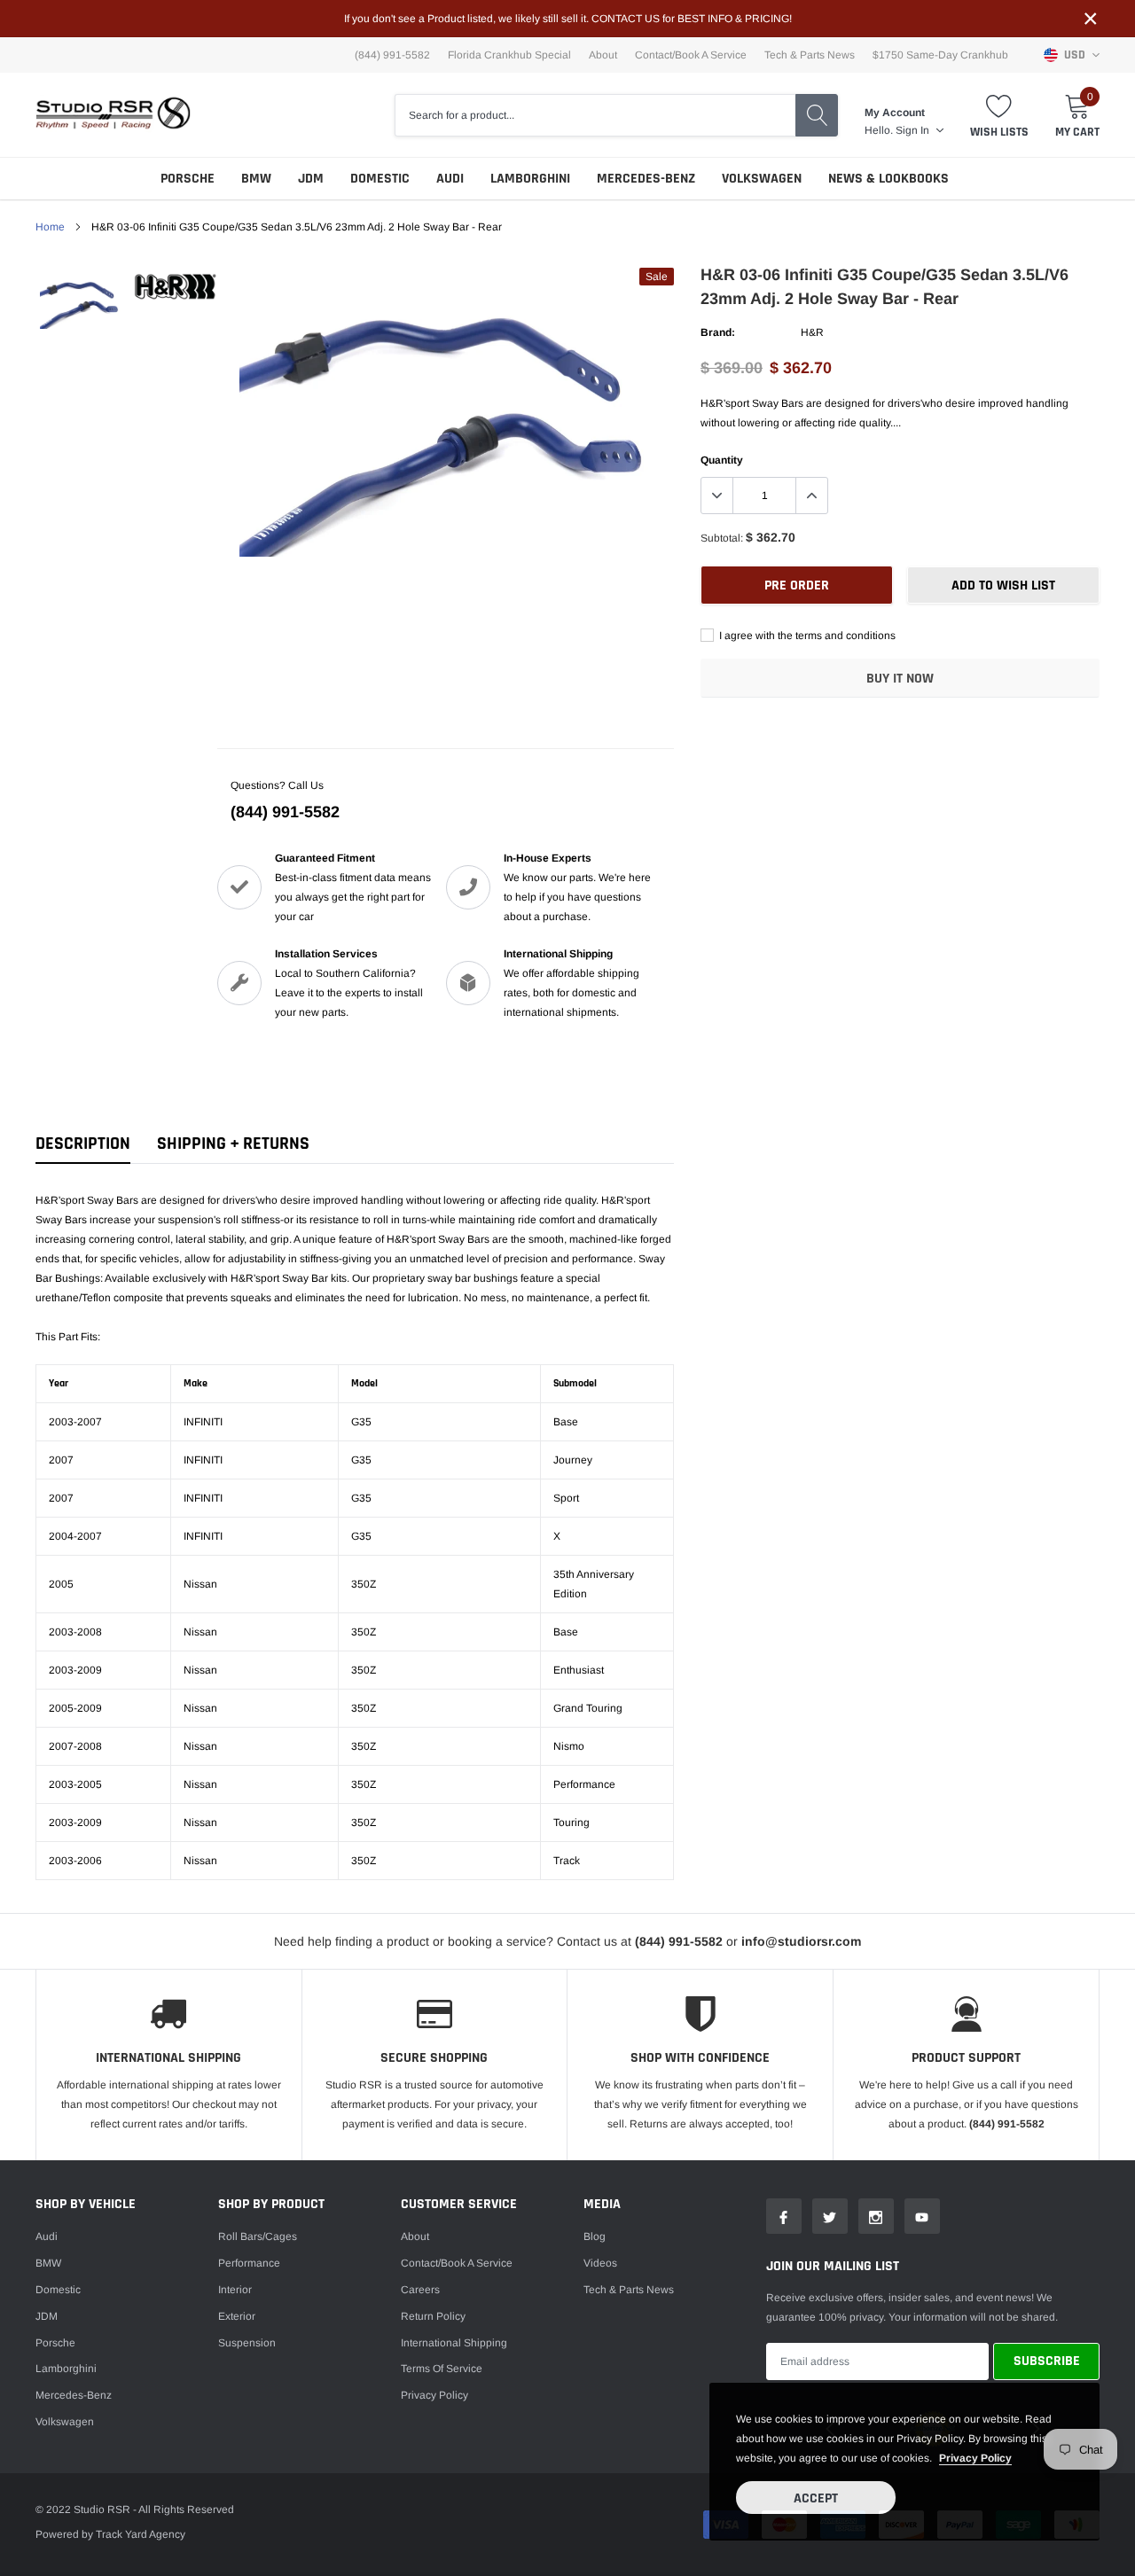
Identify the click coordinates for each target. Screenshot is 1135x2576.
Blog (595, 2236)
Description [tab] (83, 1144)
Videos (600, 2263)
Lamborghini (530, 179)
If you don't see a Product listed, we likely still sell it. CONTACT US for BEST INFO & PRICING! (568, 19)
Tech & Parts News (810, 55)
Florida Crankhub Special (509, 55)
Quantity (722, 460)
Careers (420, 2290)
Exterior (237, 2316)
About (603, 55)
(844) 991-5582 (285, 812)
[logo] (113, 115)
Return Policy (433, 2316)
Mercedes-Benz (646, 179)
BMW (256, 179)
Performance (249, 2263)
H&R (812, 332)
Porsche (188, 179)
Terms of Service (442, 2369)
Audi (450, 179)
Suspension (247, 2343)
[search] (817, 115)
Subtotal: (722, 538)
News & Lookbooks (888, 179)
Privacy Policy (434, 2395)
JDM (311, 179)
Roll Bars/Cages (258, 2236)
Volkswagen (762, 179)
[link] (82, 301)
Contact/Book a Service (691, 55)
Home (50, 227)
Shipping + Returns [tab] (233, 1144)
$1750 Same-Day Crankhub (940, 55)
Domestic (380, 179)
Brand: (718, 332)
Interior (235, 2290)
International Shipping (454, 2343)
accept (816, 2498)
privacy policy (975, 2458)
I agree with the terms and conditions (806, 636)
